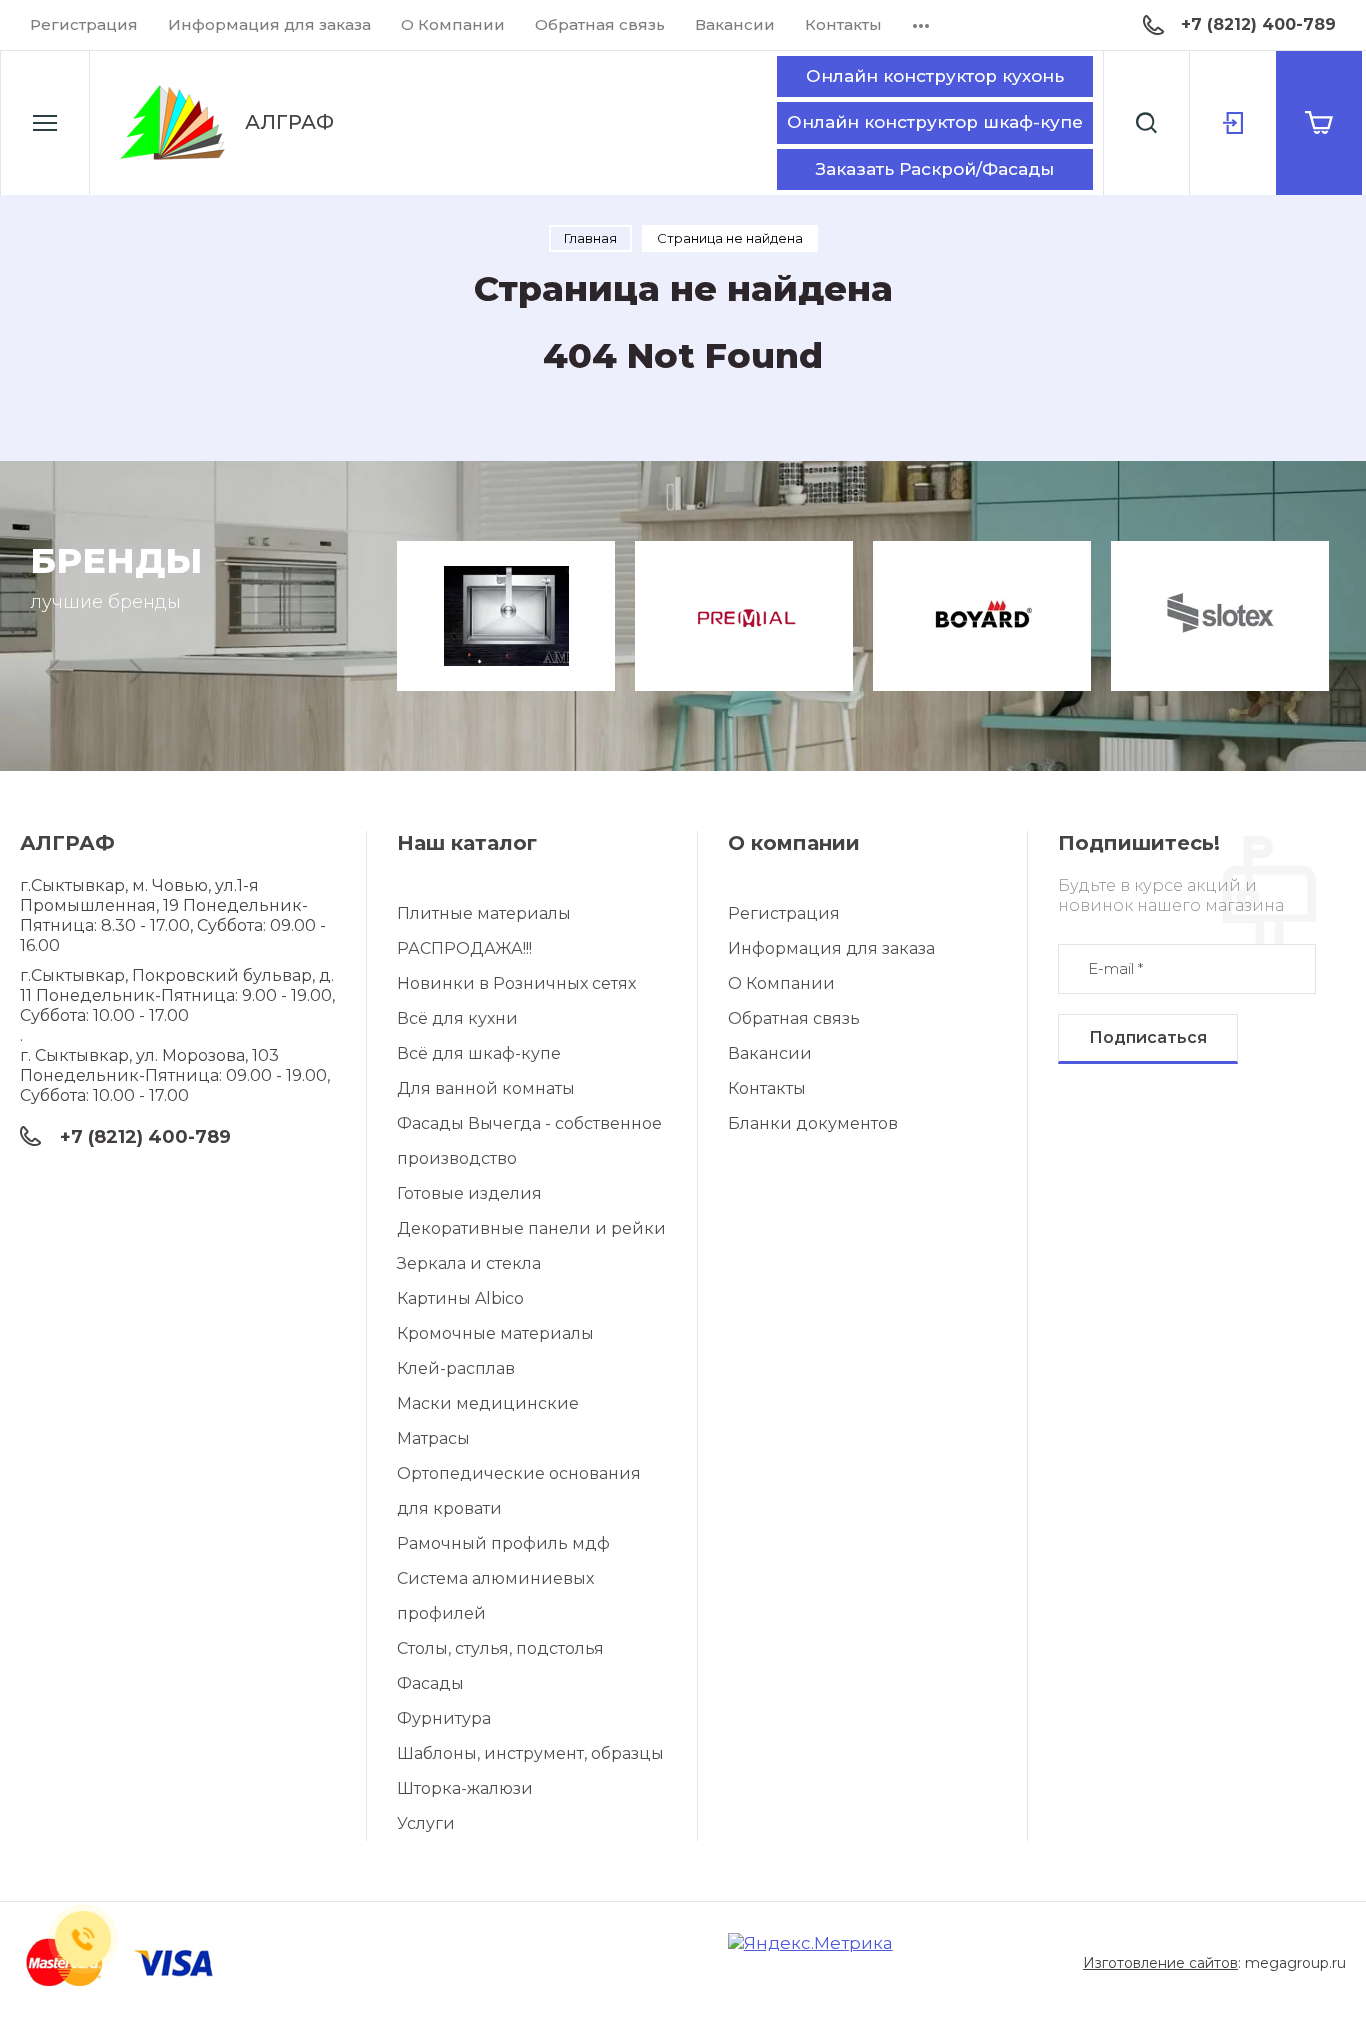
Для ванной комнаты (486, 1088)
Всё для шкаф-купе (479, 1053)
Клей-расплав (456, 1368)
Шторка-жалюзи (465, 1788)
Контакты (843, 24)
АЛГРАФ (289, 122)
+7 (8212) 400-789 (1258, 24)
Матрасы (433, 1438)
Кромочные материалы (495, 1333)
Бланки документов (813, 1123)
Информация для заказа (269, 24)
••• (921, 24)
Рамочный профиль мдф (503, 1543)
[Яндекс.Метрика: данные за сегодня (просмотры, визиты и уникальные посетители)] (810, 1943)
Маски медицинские (488, 1403)
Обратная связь (600, 24)
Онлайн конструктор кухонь (935, 76)
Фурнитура (444, 1718)
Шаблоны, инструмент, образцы (530, 1753)
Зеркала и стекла (469, 1263)
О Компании (453, 24)
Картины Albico (460, 1298)
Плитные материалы (484, 913)
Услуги (426, 1823)
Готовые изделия (469, 1193)
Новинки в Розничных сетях (516, 983)
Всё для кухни (457, 1018)
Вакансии (735, 24)
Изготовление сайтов (1160, 1963)
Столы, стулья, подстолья (500, 1648)
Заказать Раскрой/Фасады (935, 169)
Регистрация (84, 24)
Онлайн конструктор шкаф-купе (935, 122)
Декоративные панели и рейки (531, 1228)
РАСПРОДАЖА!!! (464, 948)
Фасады (430, 1683)
